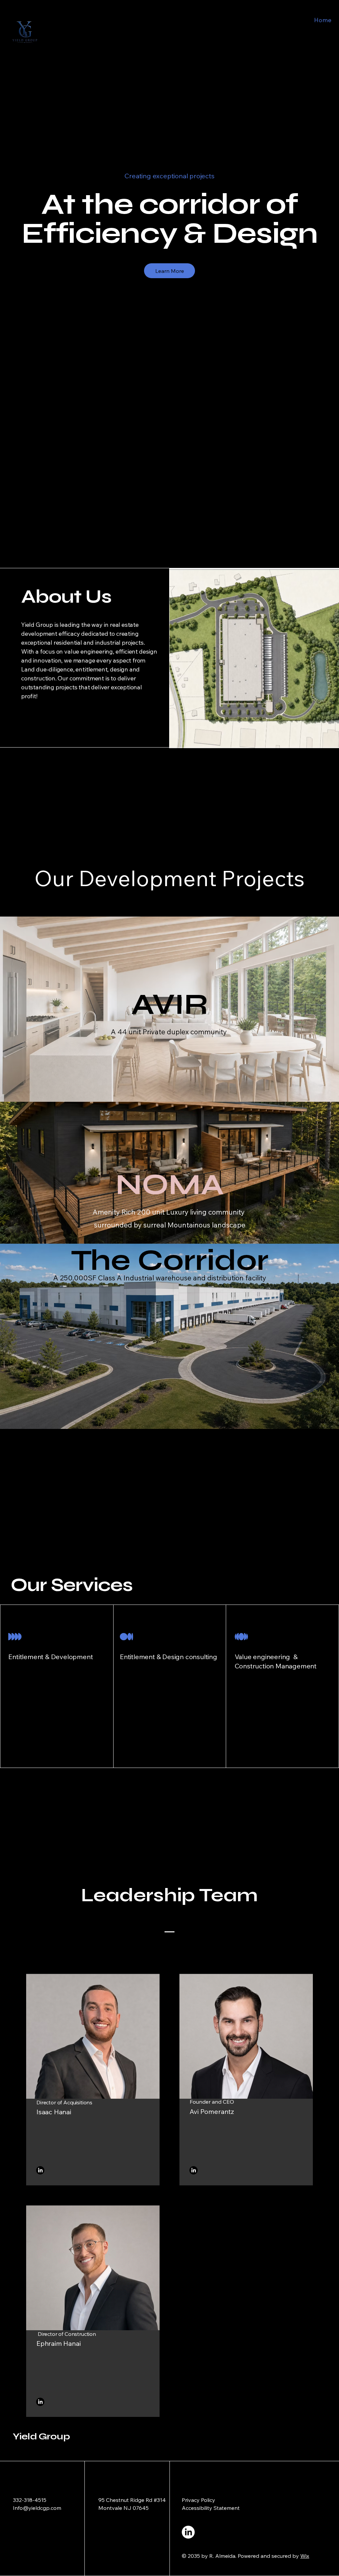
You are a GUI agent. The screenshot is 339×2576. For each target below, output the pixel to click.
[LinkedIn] (40, 2170)
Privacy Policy (198, 2500)
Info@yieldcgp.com (37, 2508)
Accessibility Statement (211, 2508)
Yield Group (41, 2436)
